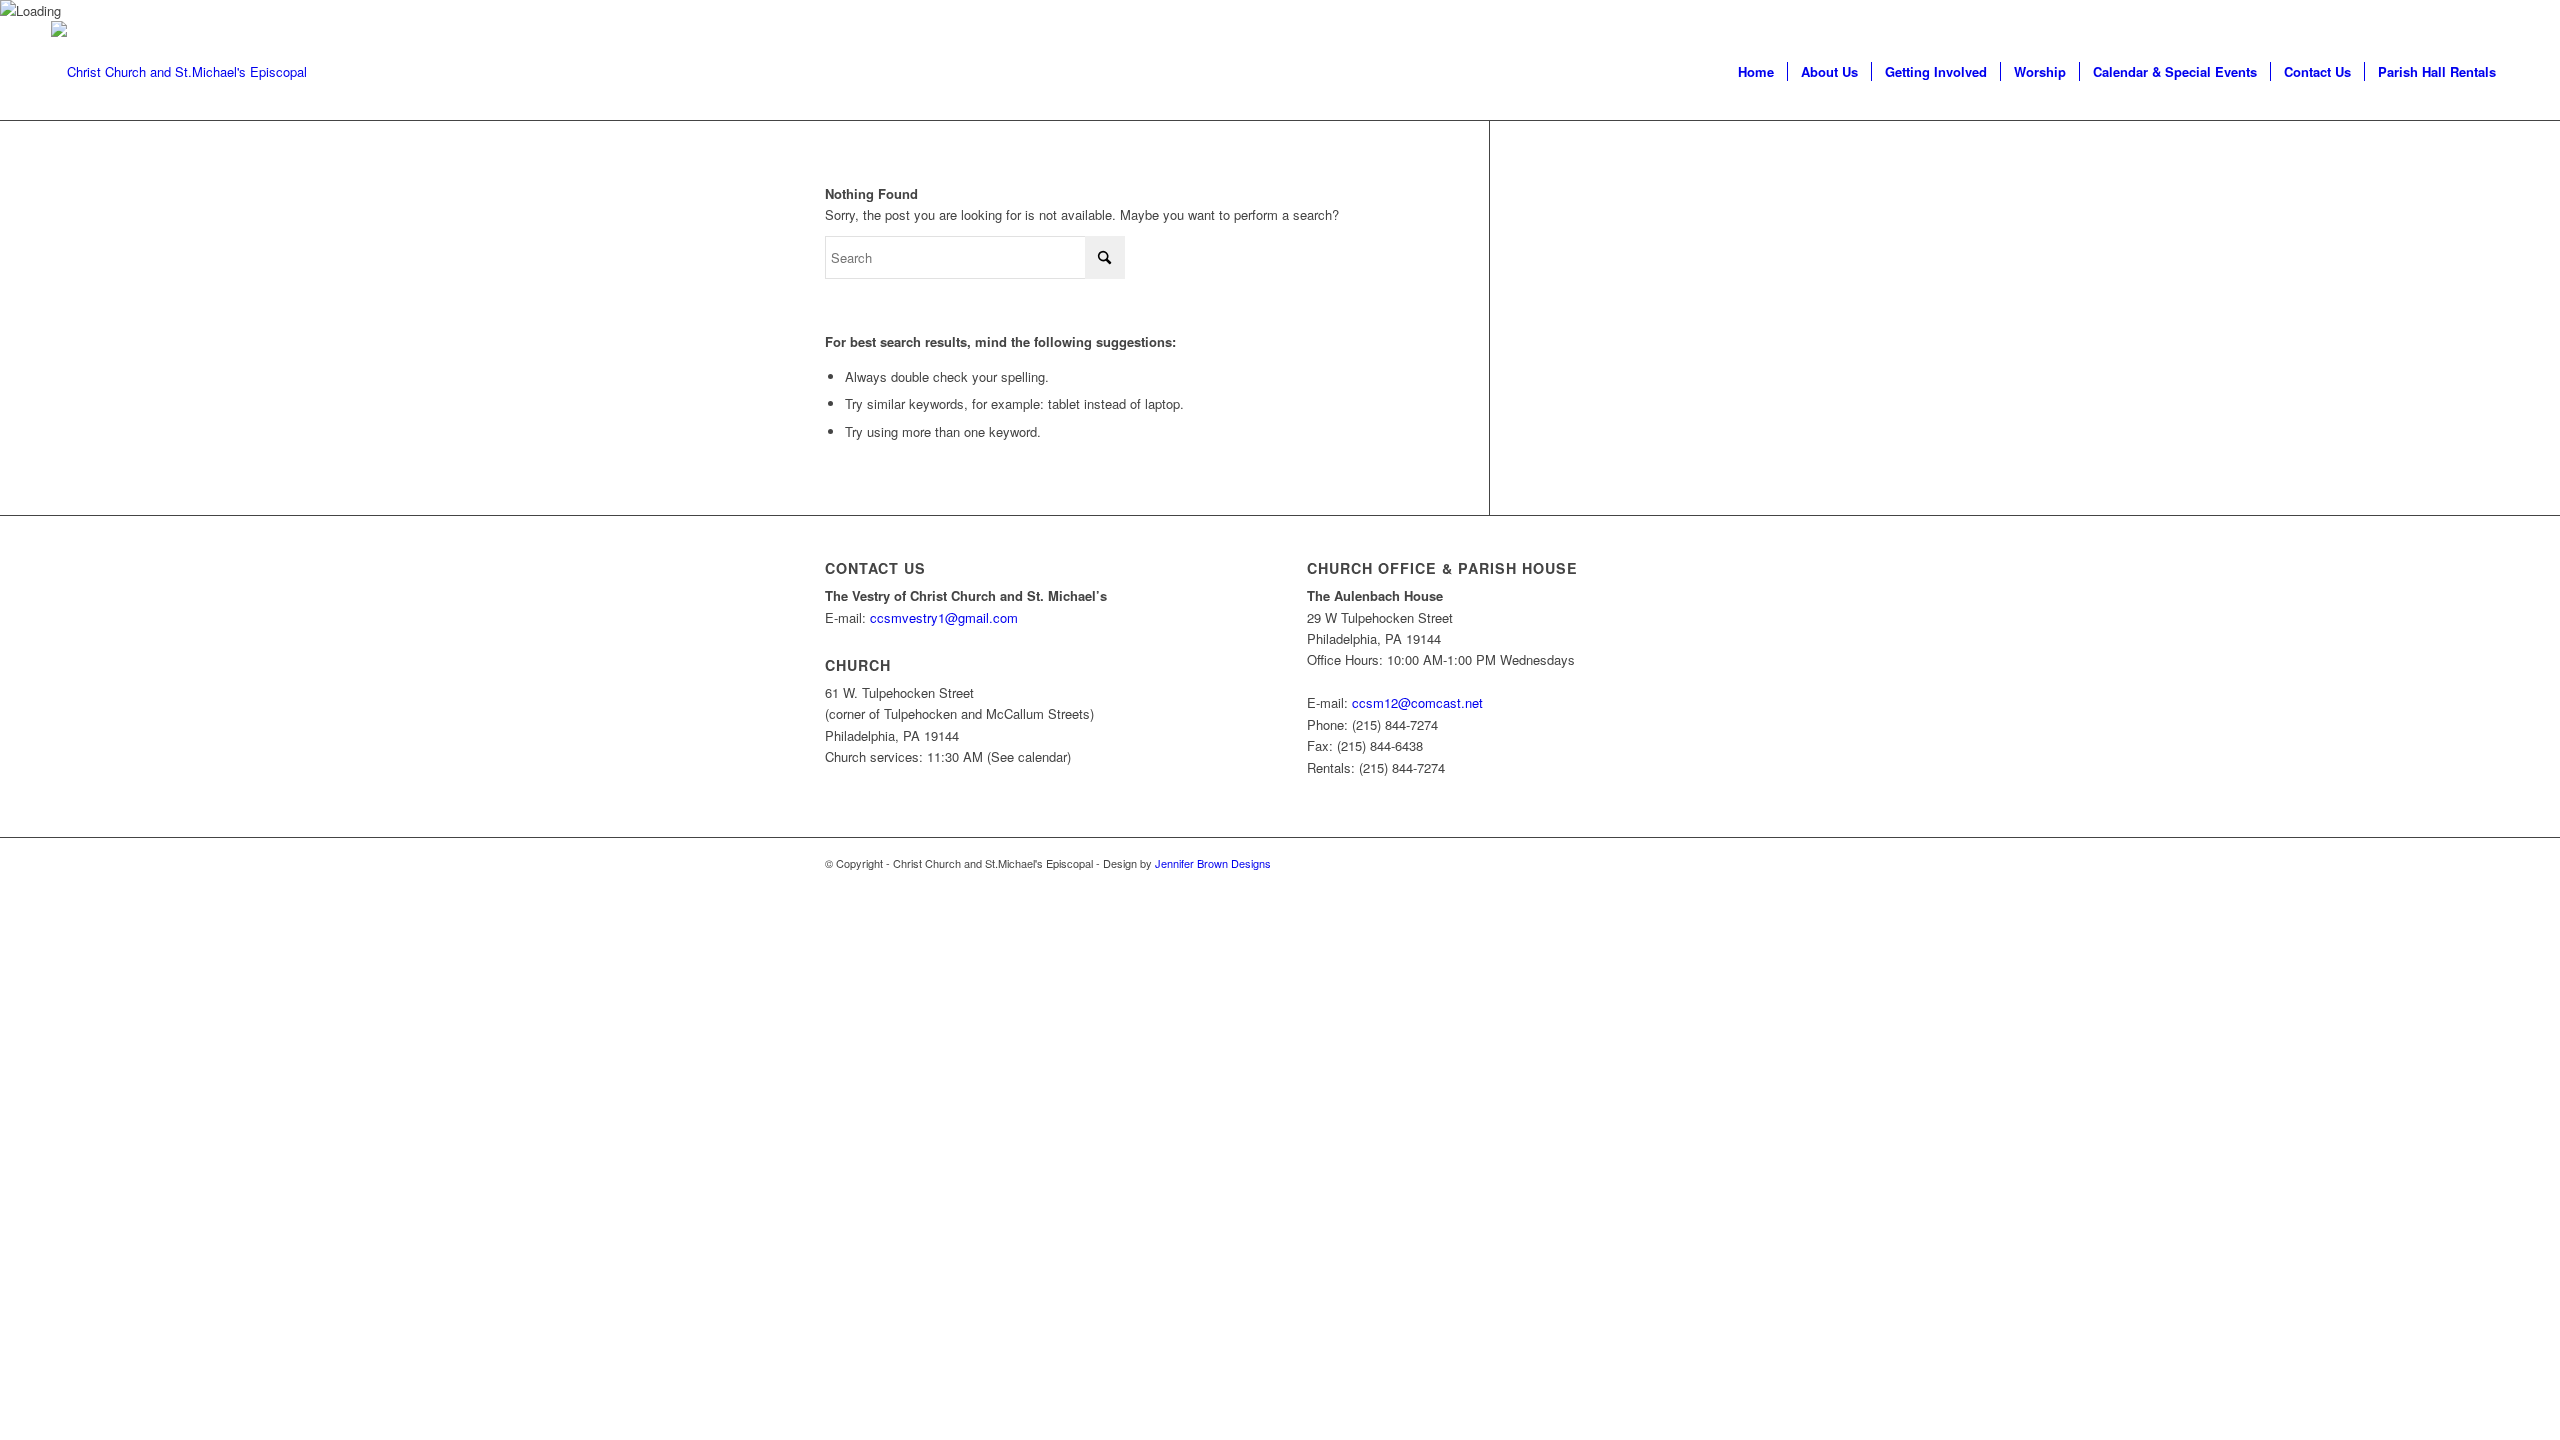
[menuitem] (1756, 71)
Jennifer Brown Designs (1213, 863)
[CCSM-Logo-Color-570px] (179, 71)
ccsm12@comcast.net (1417, 702)
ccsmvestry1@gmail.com (944, 617)
